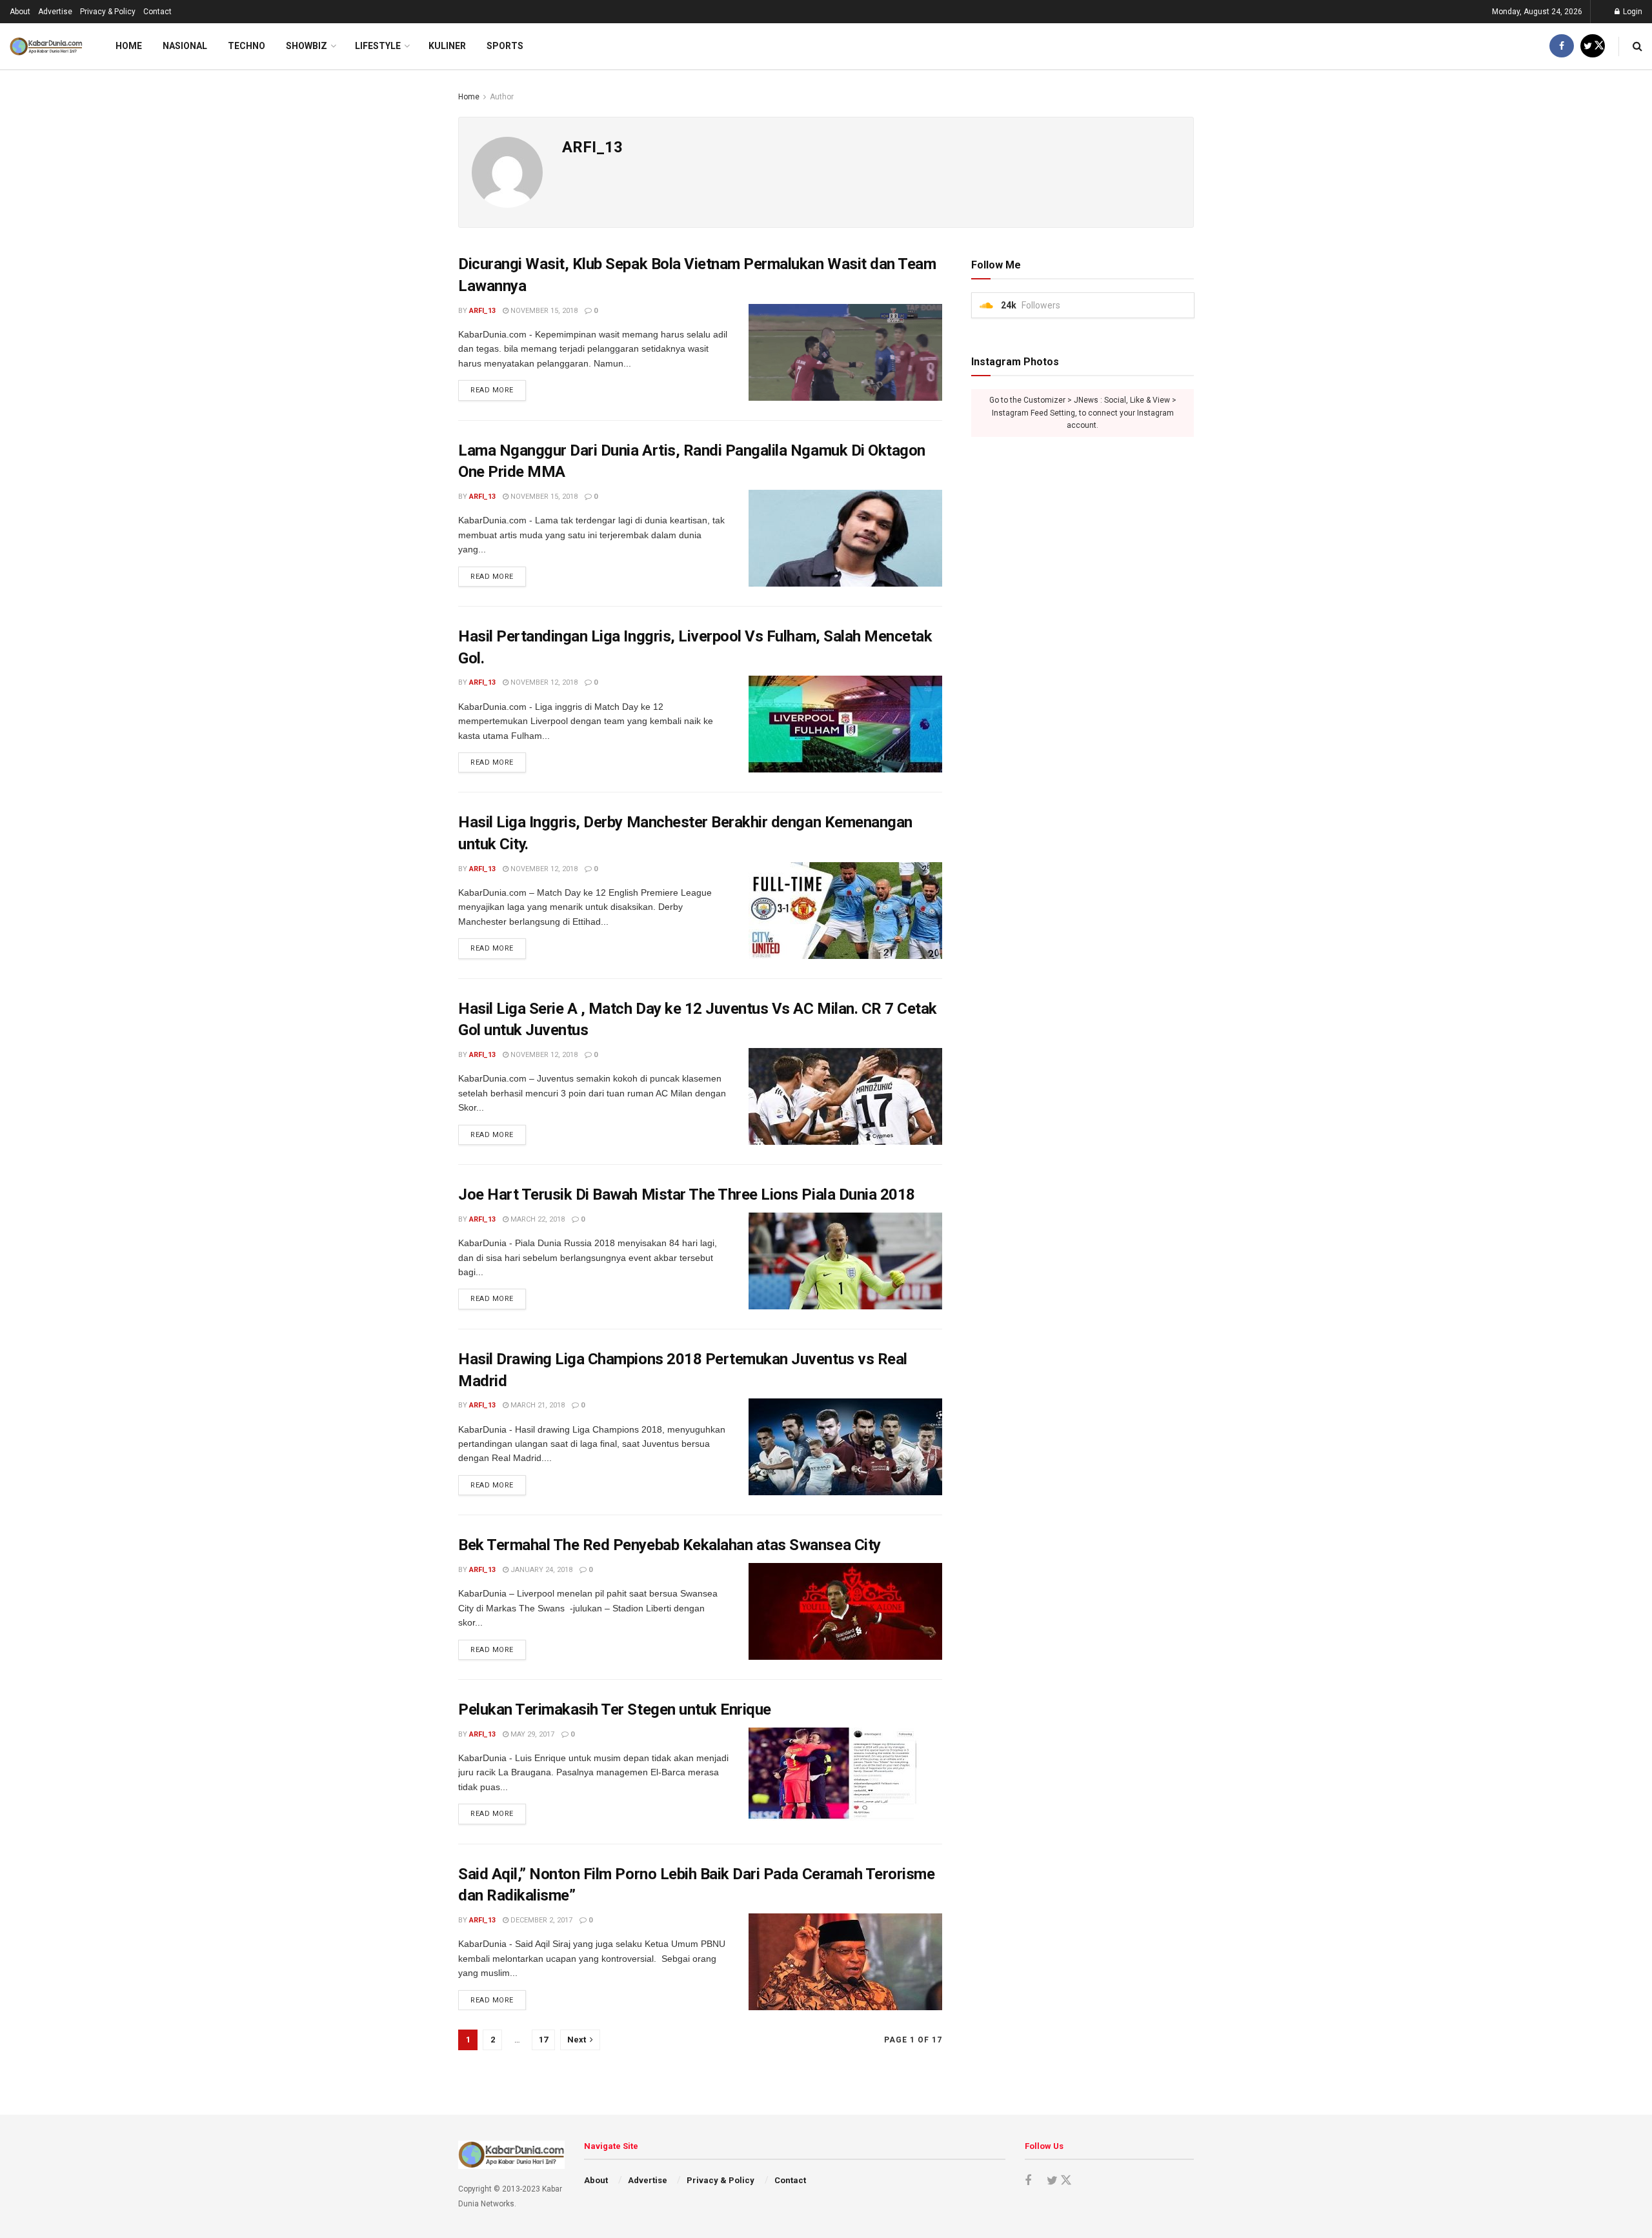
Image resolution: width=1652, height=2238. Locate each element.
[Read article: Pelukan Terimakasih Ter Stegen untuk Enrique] (845, 1776)
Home (129, 46)
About (20, 12)
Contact (157, 12)
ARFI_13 (482, 311)
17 (543, 2040)
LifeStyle (378, 46)
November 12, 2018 (543, 682)
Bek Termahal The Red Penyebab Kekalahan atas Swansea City (670, 1545)
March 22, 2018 (537, 1219)
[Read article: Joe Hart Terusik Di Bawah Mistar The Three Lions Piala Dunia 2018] (845, 1261)
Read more (498, 390)
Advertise (55, 12)
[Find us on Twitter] (1593, 46)
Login (1632, 12)
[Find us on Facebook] (1562, 46)
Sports (505, 46)
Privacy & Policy (108, 12)
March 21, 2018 (537, 1405)
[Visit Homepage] (46, 46)
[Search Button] (1637, 46)
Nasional (185, 46)
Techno (247, 46)
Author (502, 97)
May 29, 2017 (531, 1734)
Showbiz (307, 46)
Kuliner (447, 46)
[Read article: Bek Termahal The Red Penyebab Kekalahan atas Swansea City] (845, 1611)
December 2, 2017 (540, 1920)
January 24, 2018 (540, 1570)
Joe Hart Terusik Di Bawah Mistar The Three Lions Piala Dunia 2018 (687, 1195)
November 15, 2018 (543, 311)
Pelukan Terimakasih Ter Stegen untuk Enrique (615, 1709)
